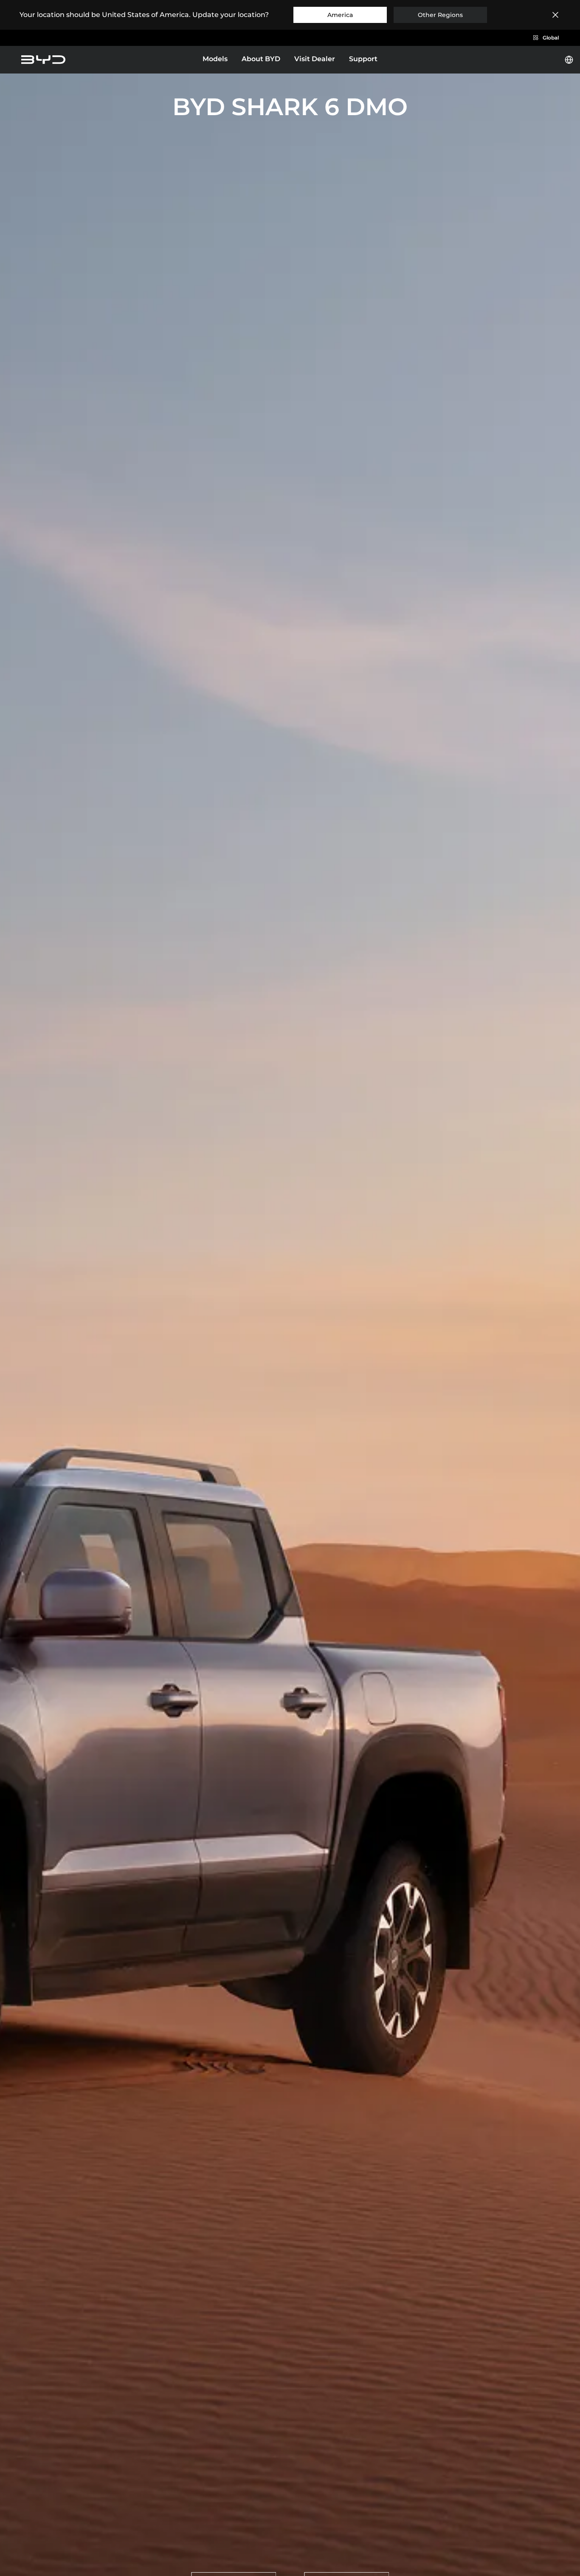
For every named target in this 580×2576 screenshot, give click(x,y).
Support (363, 59)
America (340, 15)
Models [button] (215, 59)
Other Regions (440, 15)
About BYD (261, 59)
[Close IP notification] (555, 15)
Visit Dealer (315, 59)
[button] (546, 38)
